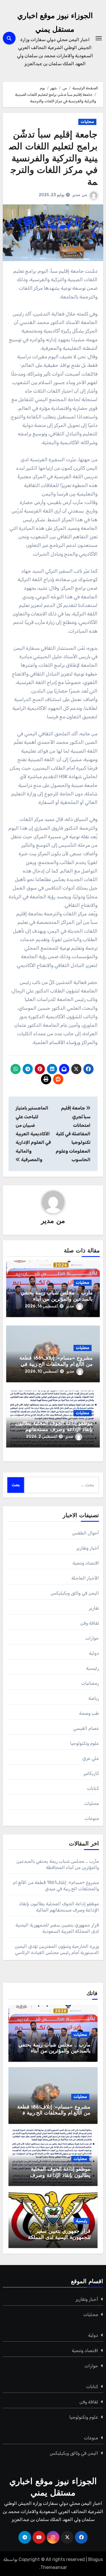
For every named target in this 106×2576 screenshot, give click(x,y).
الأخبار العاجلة (85, 1578)
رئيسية (93, 1668)
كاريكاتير (91, 1773)
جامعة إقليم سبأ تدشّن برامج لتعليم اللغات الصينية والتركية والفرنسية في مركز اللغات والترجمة (53, 159)
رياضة (94, 1698)
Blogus (96, 2559)
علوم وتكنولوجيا (85, 1743)
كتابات (93, 1788)
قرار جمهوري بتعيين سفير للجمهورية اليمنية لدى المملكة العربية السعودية (59, 2238)
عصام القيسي (86, 1728)
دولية (94, 1653)
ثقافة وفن (90, 1623)
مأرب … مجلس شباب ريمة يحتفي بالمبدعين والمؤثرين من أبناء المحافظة (57, 1299)
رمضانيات (90, 1683)
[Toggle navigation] (99, 38)
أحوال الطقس (86, 1533)
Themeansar (54, 2567)
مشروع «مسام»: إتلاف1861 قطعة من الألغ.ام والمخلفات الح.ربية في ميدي (56, 1365)
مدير (76, 195)
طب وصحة (89, 1713)
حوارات (92, 1638)
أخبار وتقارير (88, 1548)
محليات (87, 122)
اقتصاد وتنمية (86, 1563)
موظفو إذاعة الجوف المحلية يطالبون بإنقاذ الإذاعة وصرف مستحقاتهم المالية (54, 1430)
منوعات (92, 1818)
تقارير (94, 1608)
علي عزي (91, 1758)
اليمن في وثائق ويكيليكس (75, 1593)
